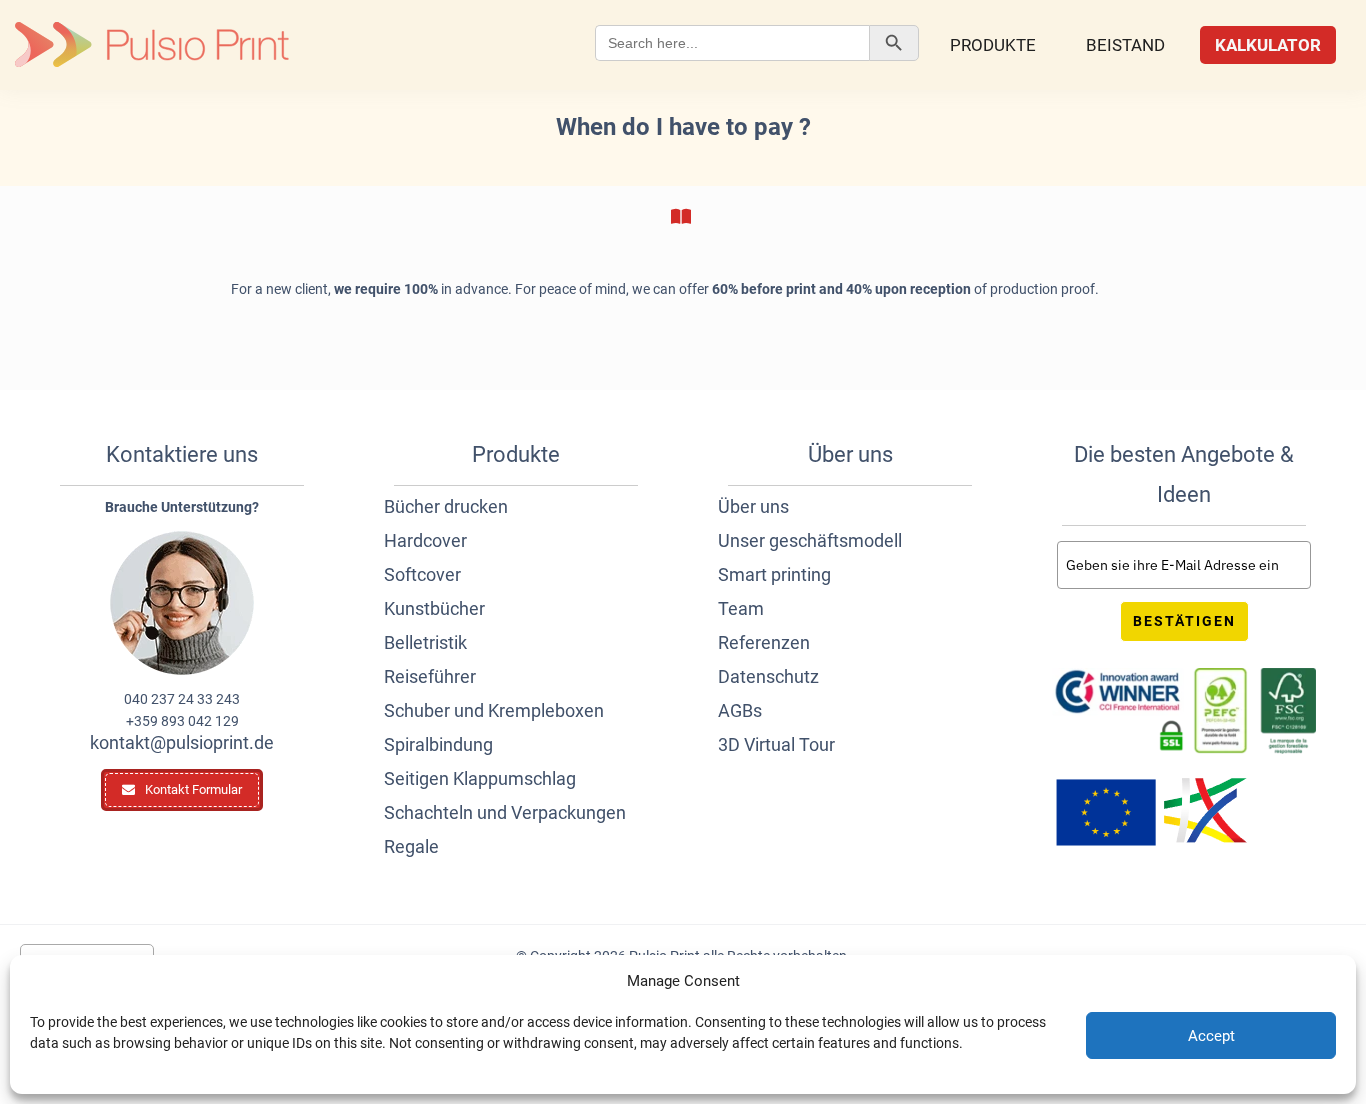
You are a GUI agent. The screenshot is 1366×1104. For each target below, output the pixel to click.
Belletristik (425, 642)
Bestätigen (1184, 621)
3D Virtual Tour (776, 744)
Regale (411, 846)
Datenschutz (768, 676)
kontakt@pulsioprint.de (182, 742)
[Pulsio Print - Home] (152, 45)
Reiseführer (430, 676)
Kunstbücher (434, 608)
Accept (1211, 1036)
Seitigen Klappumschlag (480, 778)
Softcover (422, 574)
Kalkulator (1268, 45)
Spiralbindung (438, 744)
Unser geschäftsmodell (810, 540)
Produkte (993, 45)
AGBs (740, 710)
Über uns (753, 506)
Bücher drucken (446, 506)
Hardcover (425, 540)
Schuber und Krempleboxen (494, 710)
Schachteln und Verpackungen (505, 812)
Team (741, 608)
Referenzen (764, 642)
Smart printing (774, 574)
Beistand (1125, 45)
